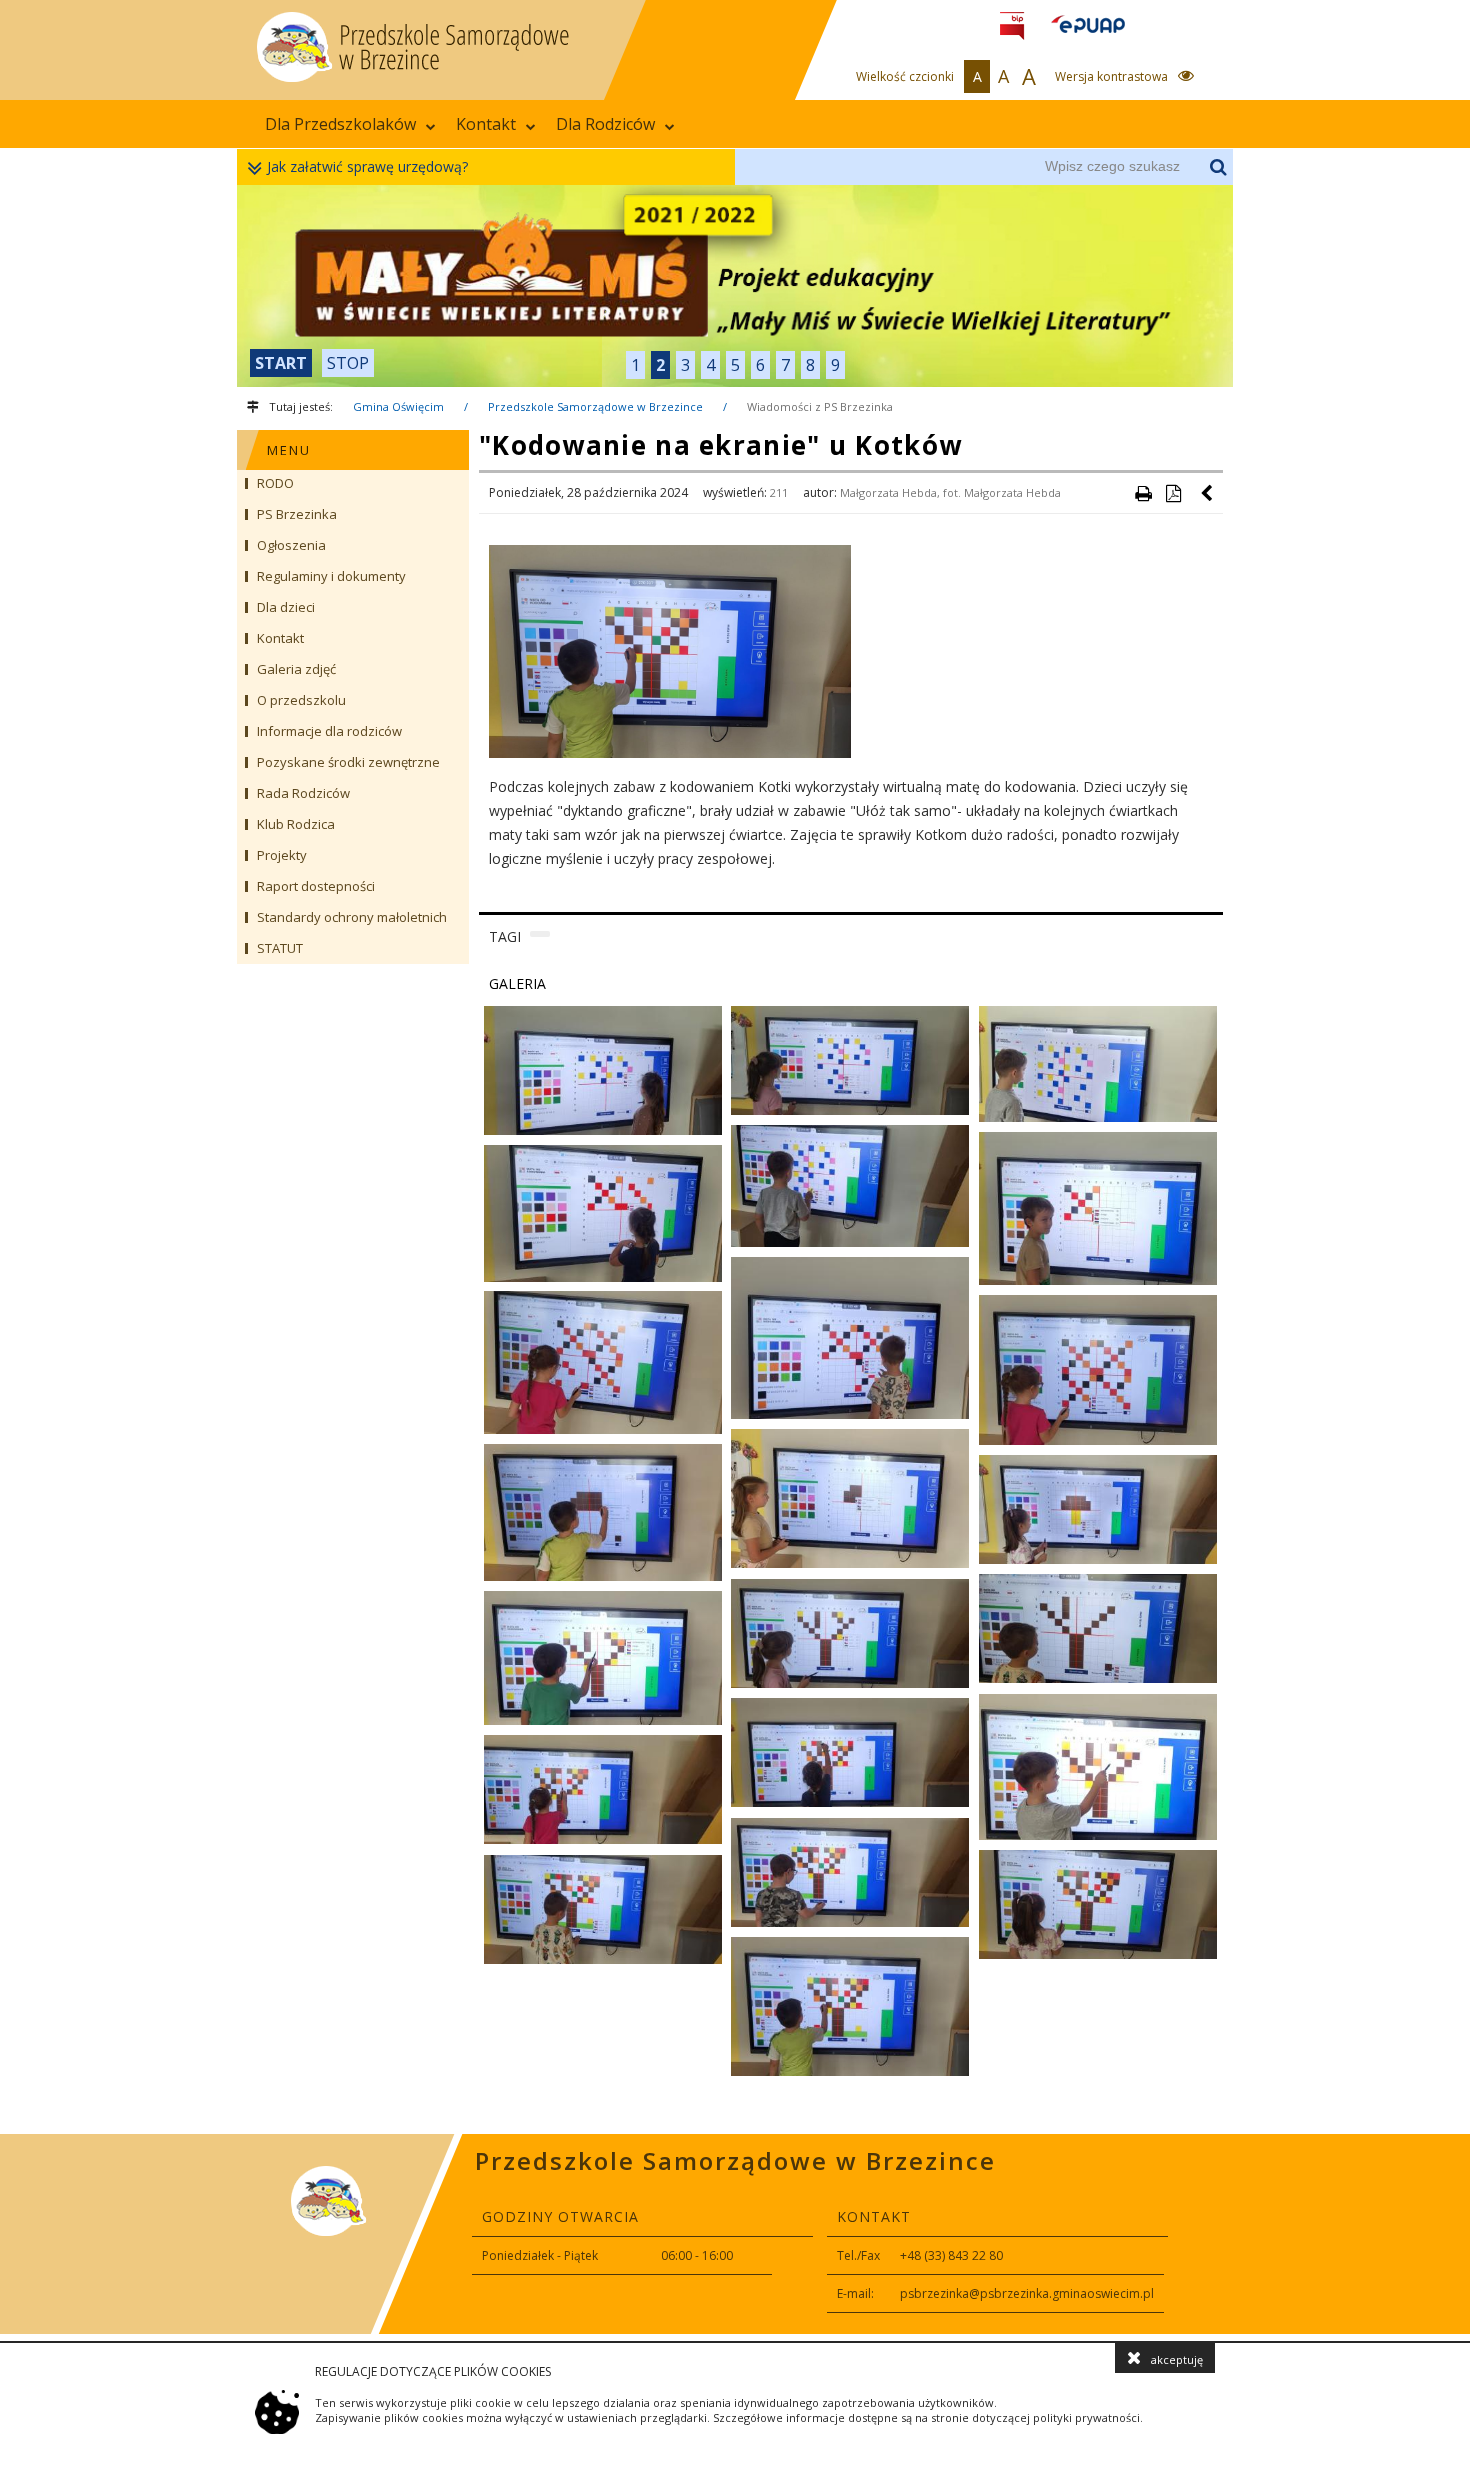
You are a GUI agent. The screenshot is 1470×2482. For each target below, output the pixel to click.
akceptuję (1177, 2359)
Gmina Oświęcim (398, 406)
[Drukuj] (1143, 493)
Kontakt (486, 124)
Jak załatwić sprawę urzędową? (367, 166)
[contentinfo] (735, 2234)
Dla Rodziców (605, 124)
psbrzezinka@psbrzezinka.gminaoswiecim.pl (1027, 2293)
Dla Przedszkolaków (340, 124)
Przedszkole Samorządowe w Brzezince (595, 406)
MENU (289, 450)
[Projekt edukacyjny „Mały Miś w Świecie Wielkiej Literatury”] (735, 286)
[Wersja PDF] (1173, 493)
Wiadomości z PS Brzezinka (820, 406)
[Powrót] (1208, 493)
